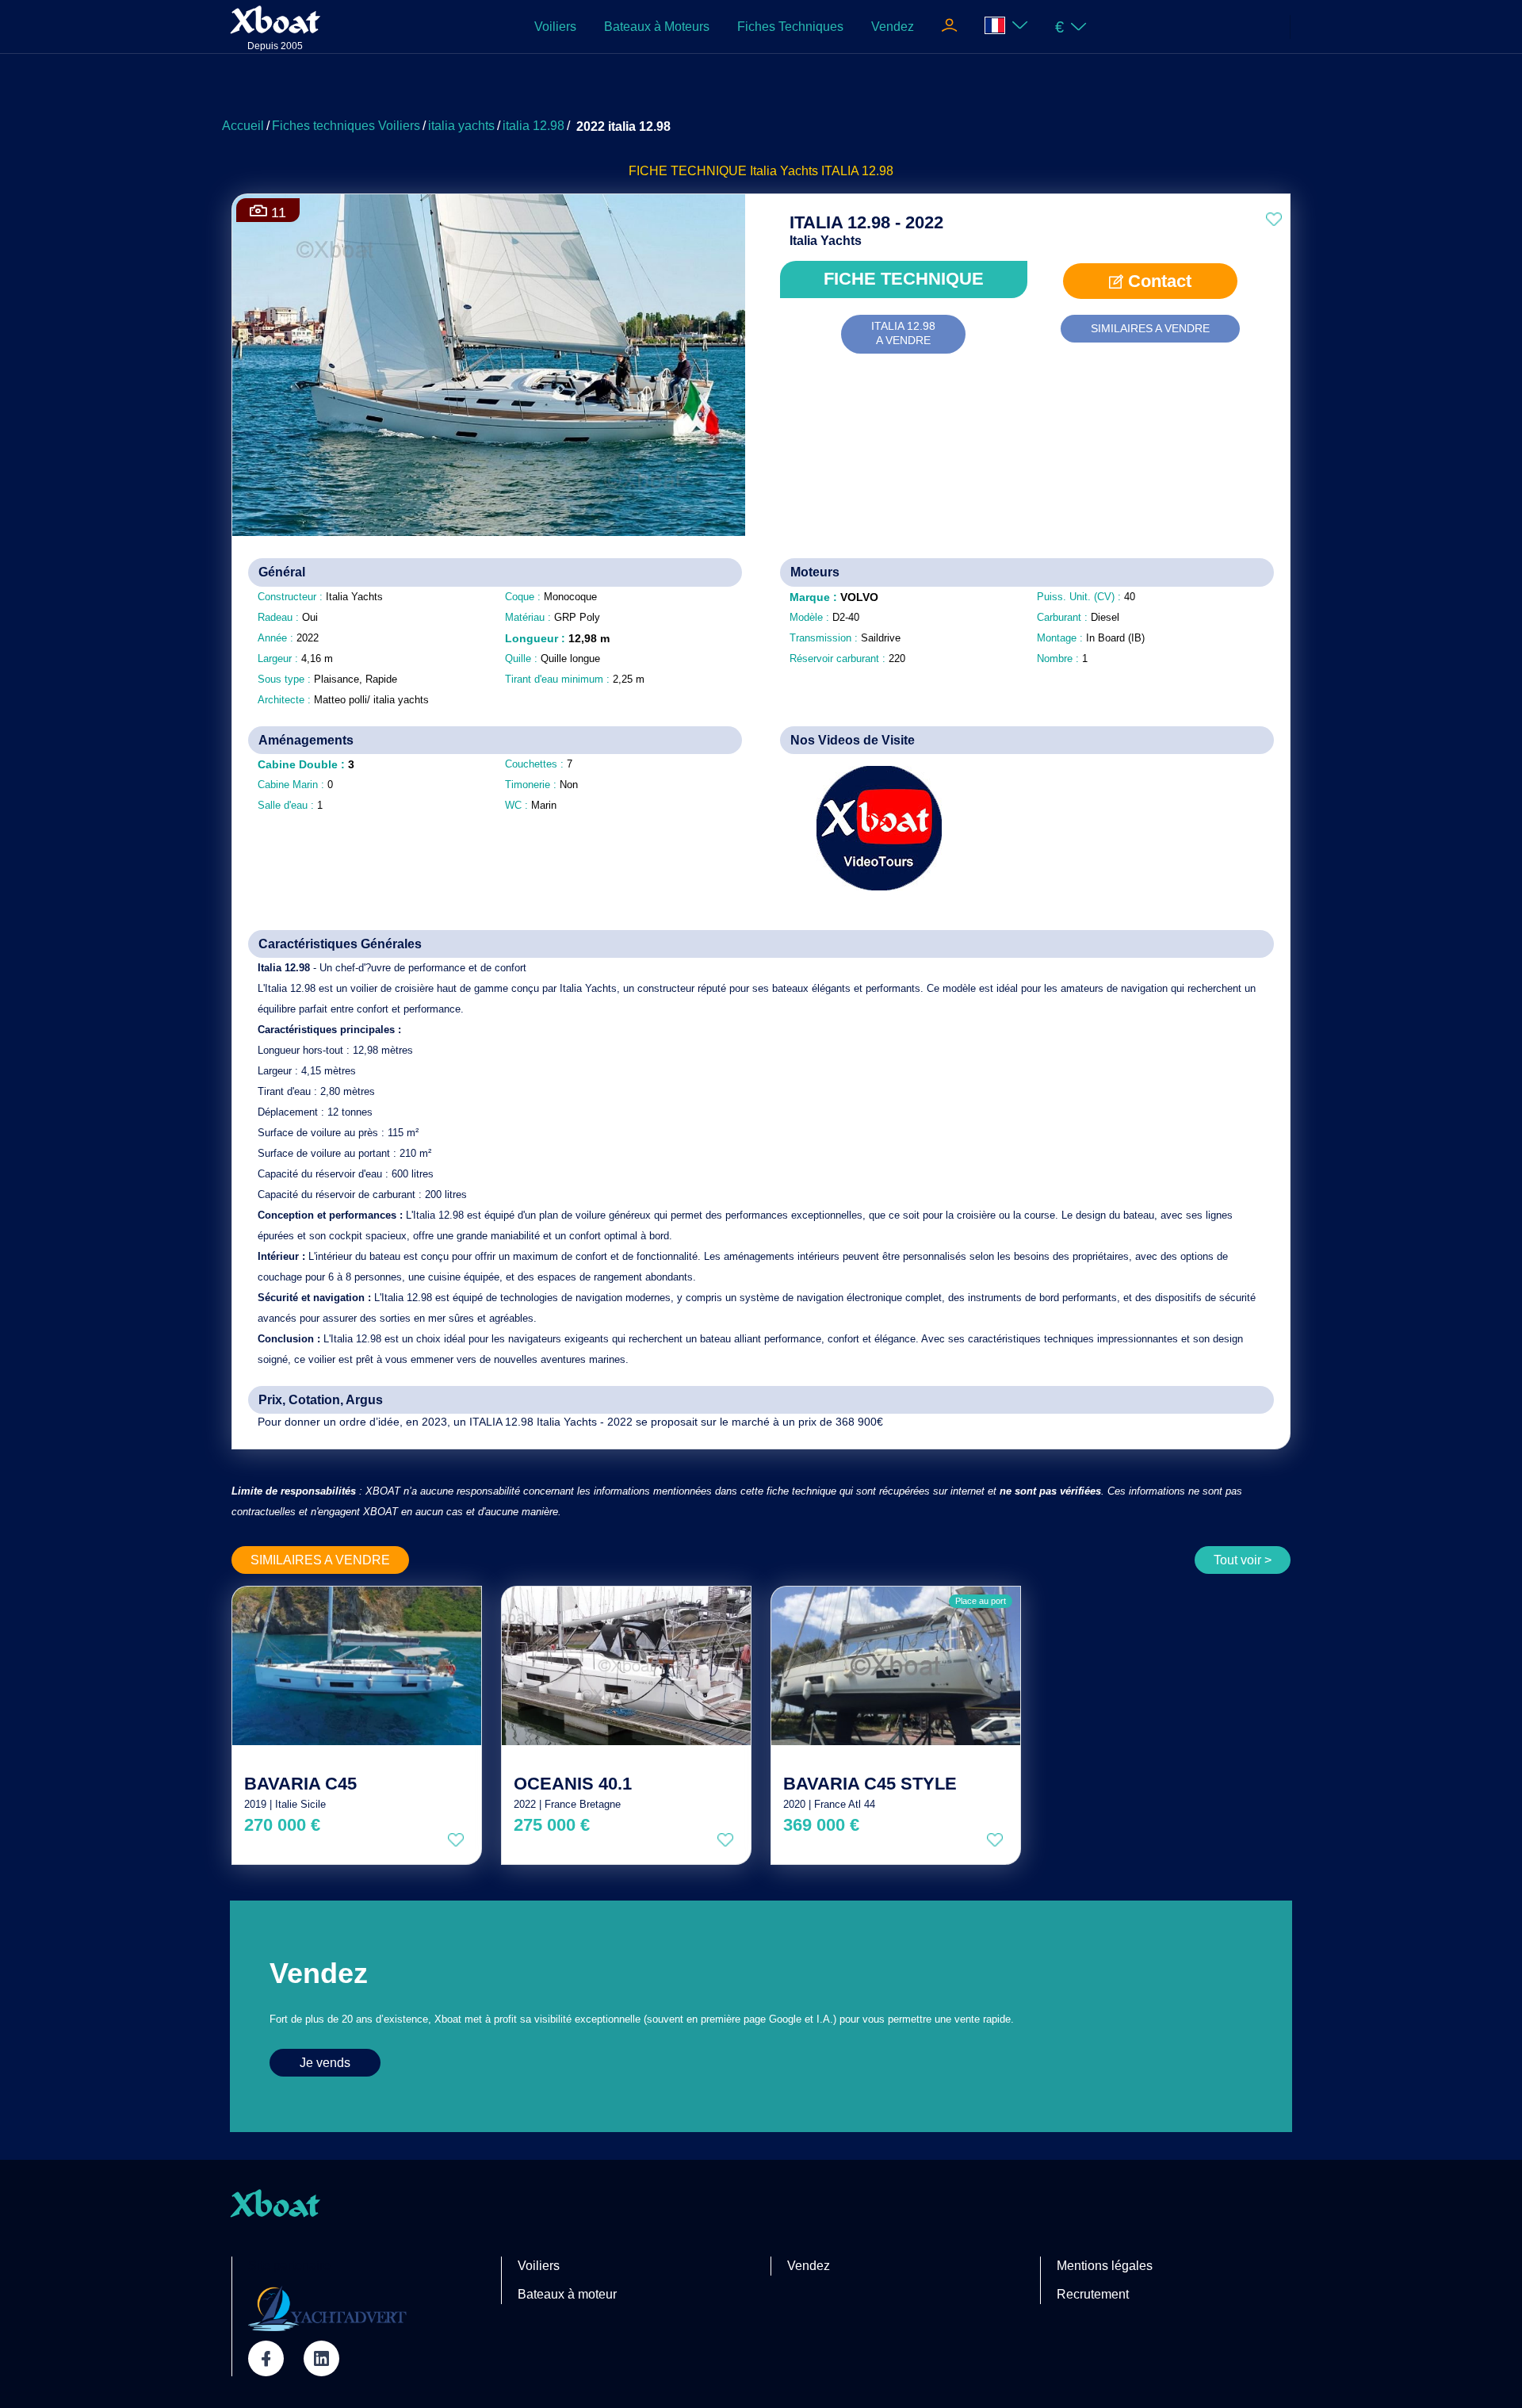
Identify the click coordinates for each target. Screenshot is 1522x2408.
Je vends (325, 2063)
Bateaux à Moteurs (657, 27)
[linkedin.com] (321, 2358)
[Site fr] (1006, 27)
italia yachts (461, 126)
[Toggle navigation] (949, 27)
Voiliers (555, 27)
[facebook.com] (266, 2358)
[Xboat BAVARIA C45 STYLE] (896, 1666)
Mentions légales (1105, 2266)
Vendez (893, 27)
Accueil (243, 126)
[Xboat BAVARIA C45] (357, 1666)
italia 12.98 (533, 126)
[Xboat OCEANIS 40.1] (626, 1666)
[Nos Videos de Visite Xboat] (868, 828)
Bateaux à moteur (567, 2294)
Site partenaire (289, 2266)
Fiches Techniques (790, 27)
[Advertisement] (761, 91)
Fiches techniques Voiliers (346, 126)
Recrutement (1093, 2294)
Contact (1157, 281)
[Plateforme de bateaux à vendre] (327, 2308)
